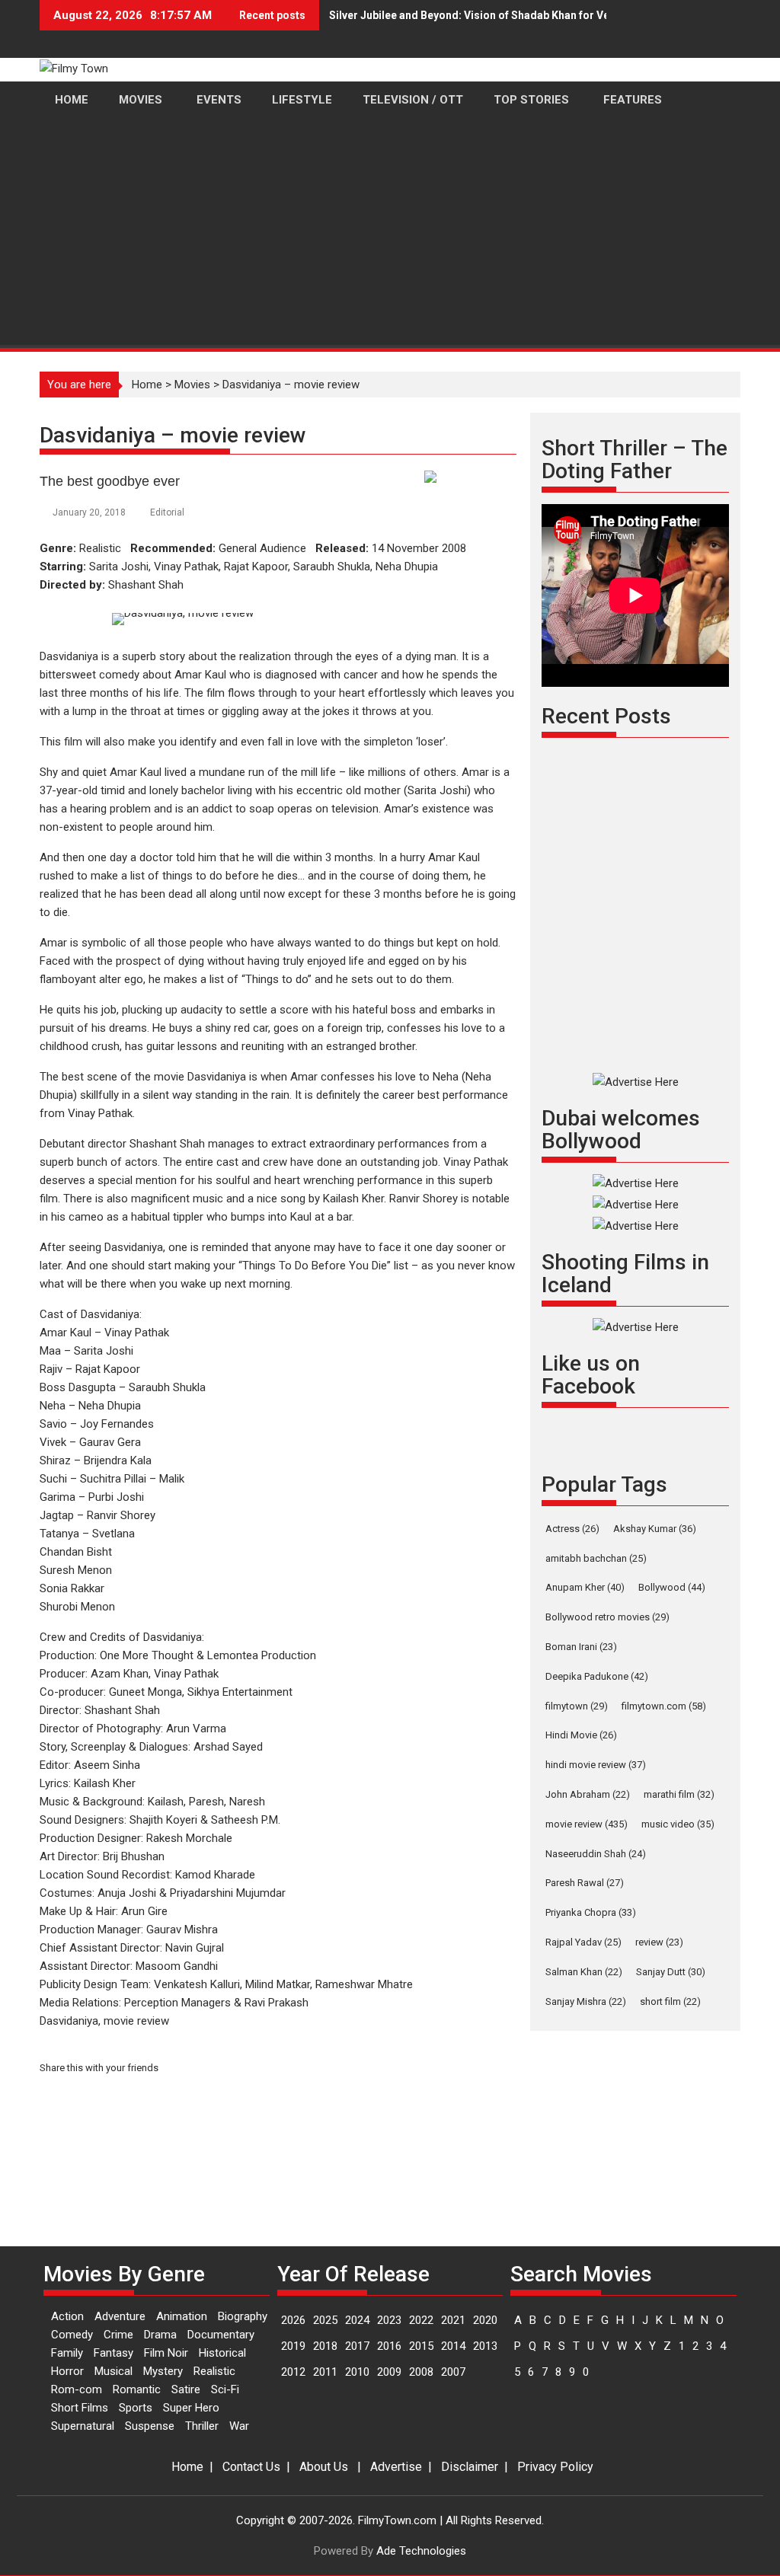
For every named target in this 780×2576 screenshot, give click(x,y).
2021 (453, 2320)
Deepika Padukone (597, 1676)
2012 (293, 2372)
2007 (453, 2372)
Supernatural (83, 2426)
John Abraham (588, 1794)
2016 (389, 2346)
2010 (357, 2372)
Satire (186, 2389)
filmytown (577, 1706)
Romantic (137, 2389)
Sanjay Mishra (586, 2001)
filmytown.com (664, 1706)
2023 (389, 2320)
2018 (325, 2346)
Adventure (120, 2316)
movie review (587, 1824)
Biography (243, 2316)
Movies (192, 385)
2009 (389, 2372)
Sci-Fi (225, 2389)
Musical (113, 2371)
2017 (357, 2346)
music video (678, 1824)
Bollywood (672, 1587)
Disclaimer (470, 2467)
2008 (421, 2372)
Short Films (80, 2408)
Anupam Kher (585, 1587)
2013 (485, 2346)
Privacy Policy (555, 2467)
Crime (118, 2335)
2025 (325, 2320)
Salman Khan (584, 1972)
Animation (182, 2316)
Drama (160, 2335)
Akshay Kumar (655, 1529)
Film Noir (166, 2353)
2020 (485, 2320)
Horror (67, 2371)
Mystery (163, 2371)
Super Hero (191, 2408)
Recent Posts (606, 716)
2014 (453, 2346)
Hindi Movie (581, 1735)
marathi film (679, 1794)
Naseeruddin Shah (596, 1854)
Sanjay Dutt (671, 1972)
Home (147, 385)
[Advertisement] (390, 234)
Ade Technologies (421, 2551)
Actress (572, 1529)
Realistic (214, 2371)
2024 (357, 2320)
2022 (421, 2320)
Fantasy (113, 2353)
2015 (421, 2346)
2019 (293, 2346)
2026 (293, 2320)
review (659, 1942)
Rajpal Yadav (583, 1942)
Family (67, 2353)
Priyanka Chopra (591, 1912)
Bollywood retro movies (607, 1617)
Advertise (396, 2467)
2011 (325, 2372)
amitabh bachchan (596, 1558)
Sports (136, 2408)
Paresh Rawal (585, 1883)
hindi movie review (596, 1765)
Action (67, 2316)
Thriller (202, 2426)
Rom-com (77, 2389)
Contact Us (251, 2467)
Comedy (72, 2335)
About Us (324, 2467)
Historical (222, 2353)
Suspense (150, 2426)
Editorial (167, 512)
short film (670, 2001)
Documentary (221, 2335)
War (239, 2426)
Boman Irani (581, 1647)
